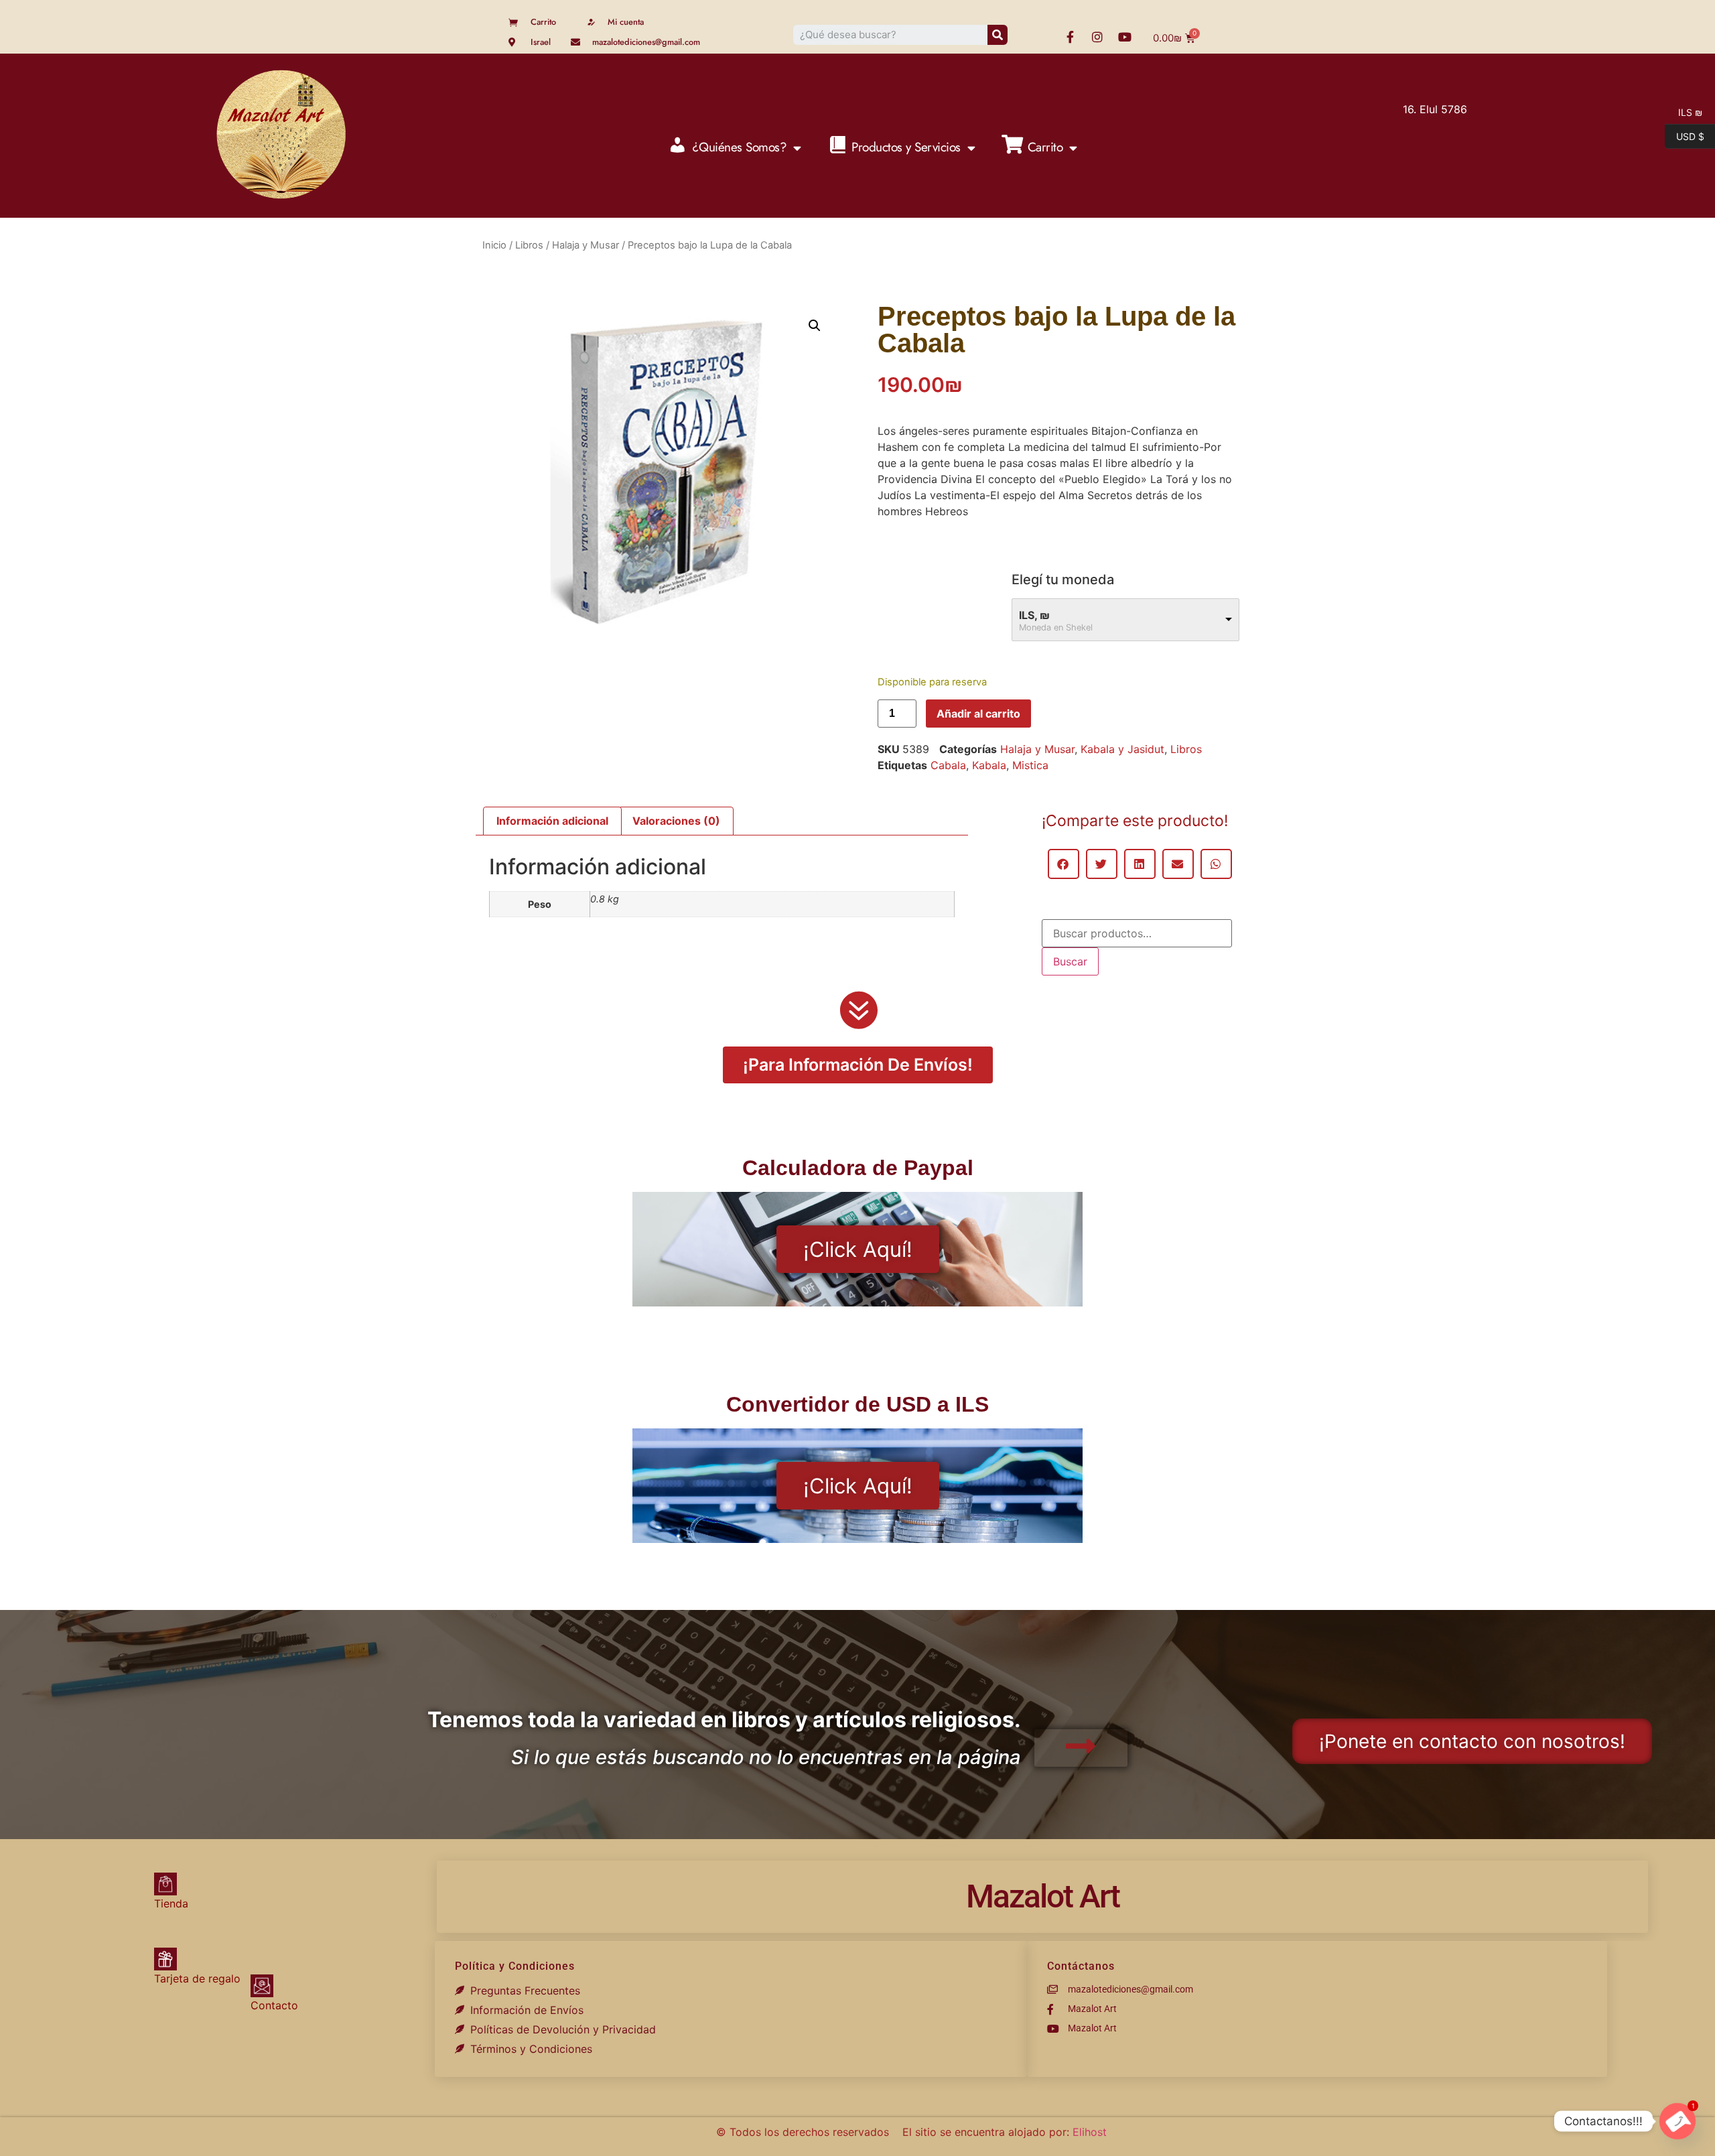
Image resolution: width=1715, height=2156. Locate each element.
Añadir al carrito (978, 714)
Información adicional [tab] (552, 821)
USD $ (1685, 135)
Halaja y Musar (586, 245)
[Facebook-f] (1070, 37)
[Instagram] (1097, 37)
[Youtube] (1125, 37)
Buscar (1070, 961)
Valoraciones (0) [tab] (676, 821)
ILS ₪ (1684, 111)
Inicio (494, 245)
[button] (815, 326)
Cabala (948, 765)
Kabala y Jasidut (1122, 749)
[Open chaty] (1677, 2121)
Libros (529, 245)
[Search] (998, 35)
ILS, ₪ (1034, 615)
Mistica (1030, 765)
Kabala (989, 765)
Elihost (1090, 2132)
